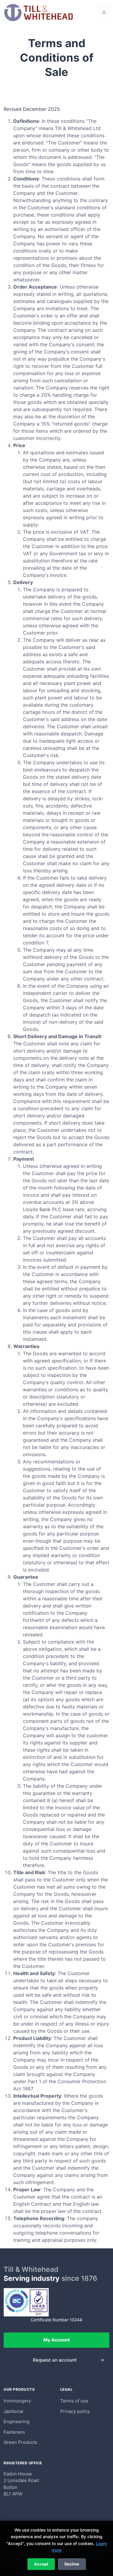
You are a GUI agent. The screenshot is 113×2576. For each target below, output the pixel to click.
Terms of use (74, 2401)
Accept (41, 2564)
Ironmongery (17, 2401)
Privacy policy (75, 2411)
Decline (72, 2564)
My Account (57, 2340)
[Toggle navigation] (104, 12)
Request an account (55, 2360)
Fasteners (14, 2432)
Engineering (17, 2421)
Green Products (20, 2442)
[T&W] (38, 12)
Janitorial (13, 2411)
